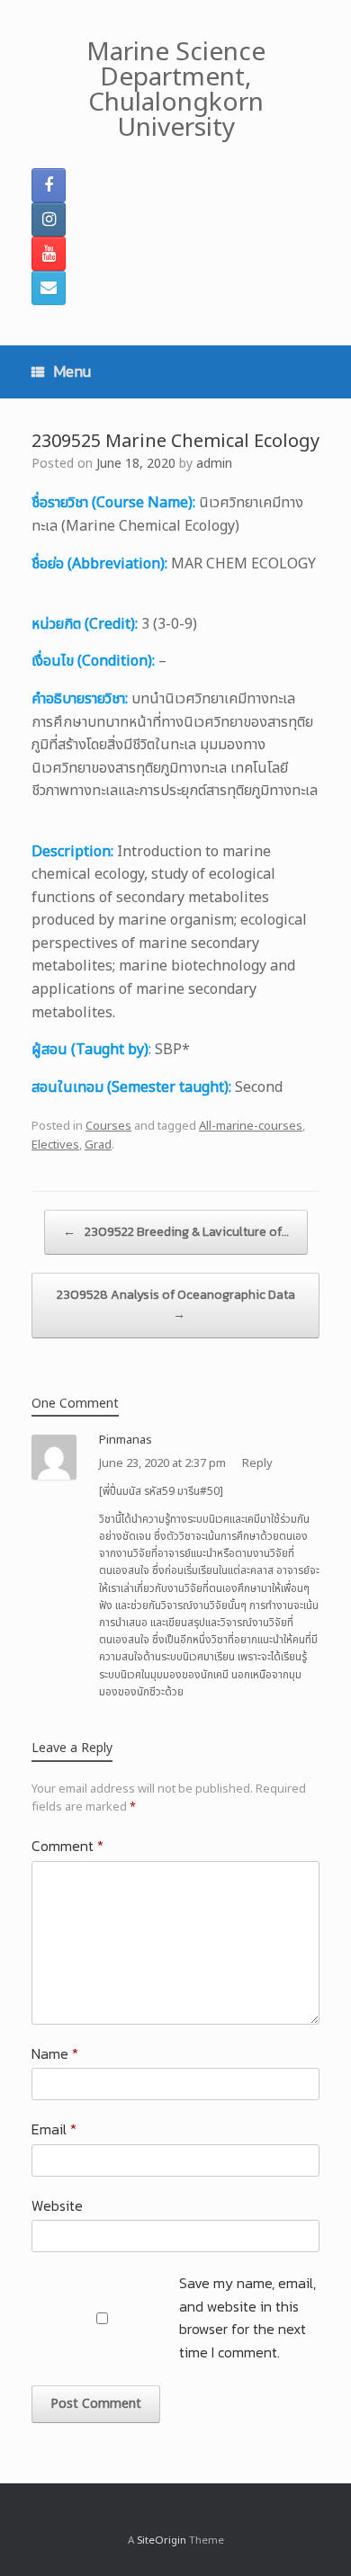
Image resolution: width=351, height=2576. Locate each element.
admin (214, 464)
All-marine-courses (251, 1126)
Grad (98, 1145)
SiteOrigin (162, 2540)
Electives (55, 1145)
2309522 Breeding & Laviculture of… (176, 1232)
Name (55, 2053)
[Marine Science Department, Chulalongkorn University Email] (49, 288)
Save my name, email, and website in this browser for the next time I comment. (247, 2317)
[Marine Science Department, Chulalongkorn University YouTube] (49, 254)
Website (57, 2205)
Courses (108, 1126)
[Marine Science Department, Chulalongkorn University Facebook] (49, 185)
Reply (257, 1463)
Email (54, 2129)
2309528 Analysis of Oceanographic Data (176, 1305)
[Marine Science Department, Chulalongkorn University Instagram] (49, 219)
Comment (67, 1846)
